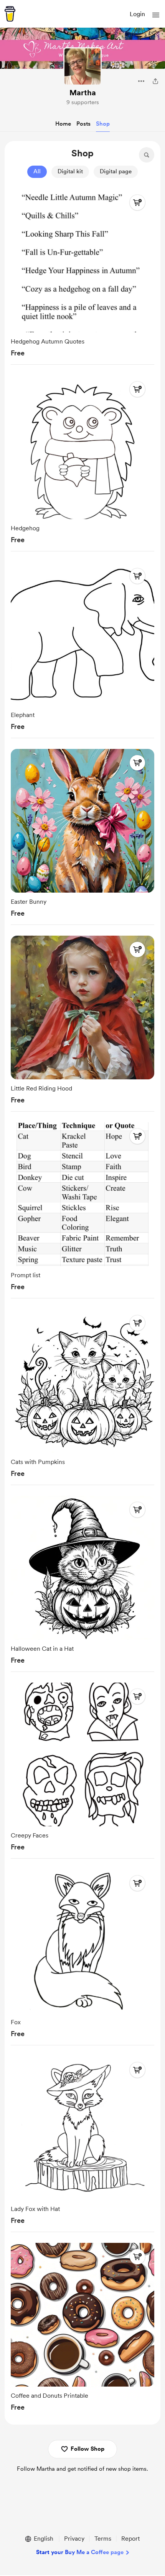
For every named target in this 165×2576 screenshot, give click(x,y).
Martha (83, 93)
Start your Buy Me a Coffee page (80, 2552)
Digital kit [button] (70, 171)
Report (130, 2539)
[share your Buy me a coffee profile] (155, 81)
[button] (156, 15)
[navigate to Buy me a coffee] (10, 14)
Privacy (74, 2539)
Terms (103, 2539)
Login (137, 14)
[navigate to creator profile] (82, 66)
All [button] (37, 171)
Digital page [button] (116, 171)
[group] (82, 275)
